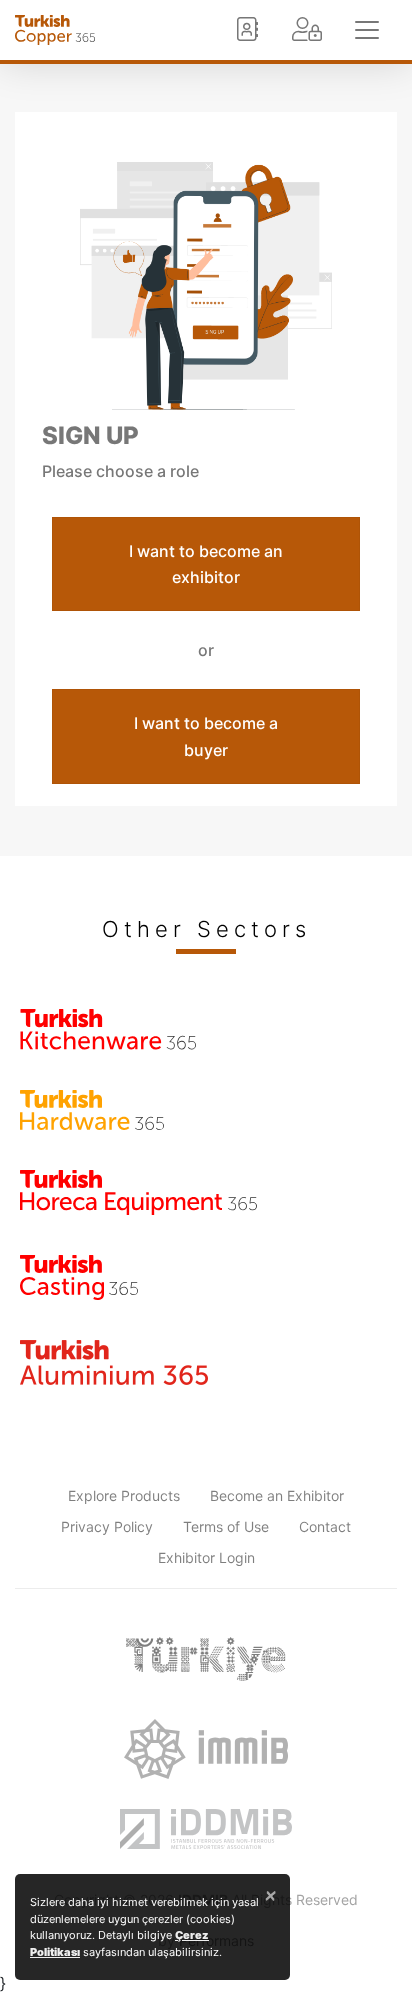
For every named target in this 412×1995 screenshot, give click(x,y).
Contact (325, 1526)
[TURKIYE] (206, 1659)
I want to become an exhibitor (206, 564)
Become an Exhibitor (277, 1495)
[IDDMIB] (206, 1829)
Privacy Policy (107, 1526)
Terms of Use (226, 1526)
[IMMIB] (205, 1749)
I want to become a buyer (206, 736)
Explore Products (124, 1495)
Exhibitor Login (206, 1557)
